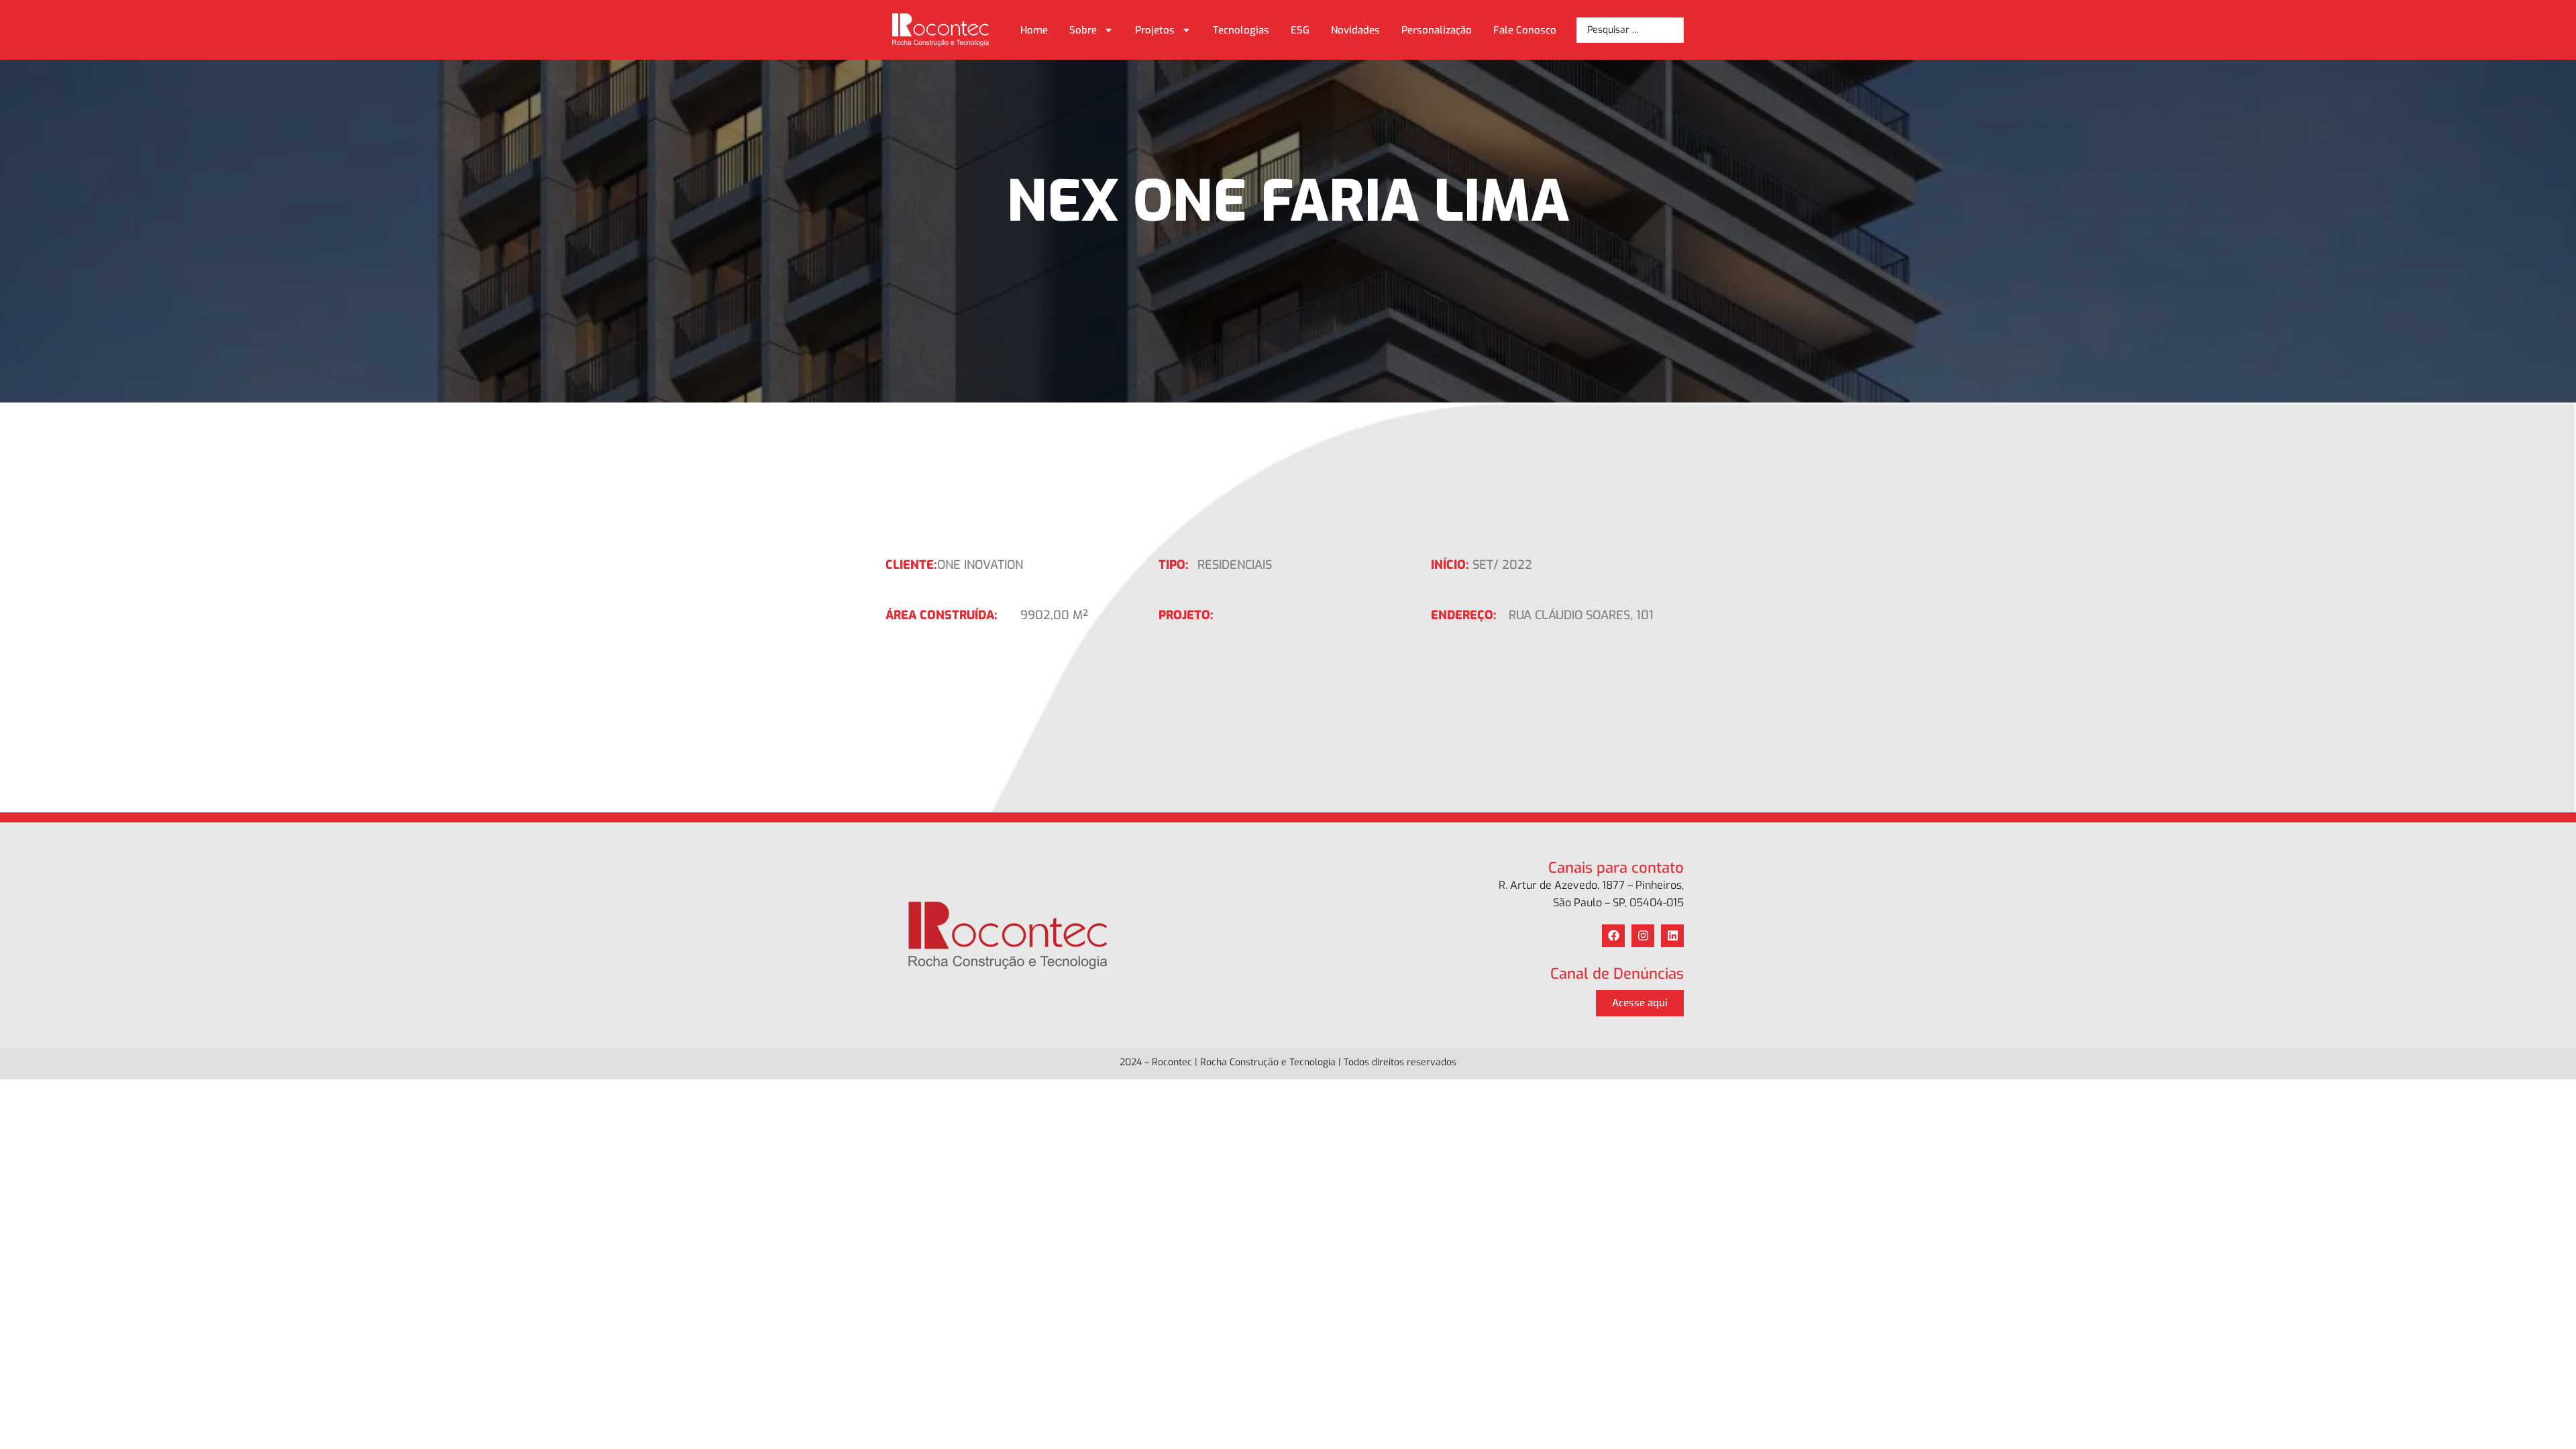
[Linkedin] (1672, 936)
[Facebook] (1613, 936)
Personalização (1437, 30)
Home (1034, 30)
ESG (1300, 30)
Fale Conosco (1525, 30)
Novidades (1355, 30)
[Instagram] (1643, 936)
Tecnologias (1241, 30)
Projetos (1155, 30)
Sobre (1083, 30)
